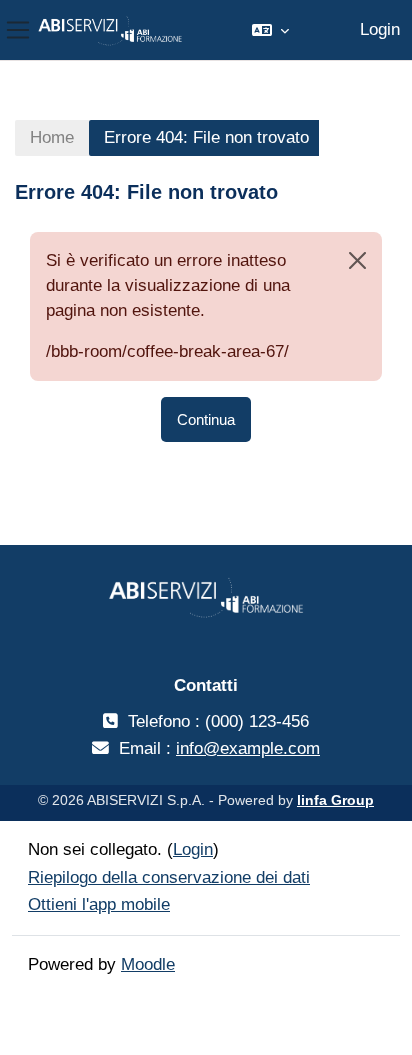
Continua (206, 419)
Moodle (148, 964)
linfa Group (335, 800)
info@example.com (248, 748)
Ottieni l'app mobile (99, 904)
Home (52, 137)
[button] (270, 30)
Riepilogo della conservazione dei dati (169, 877)
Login (380, 29)
